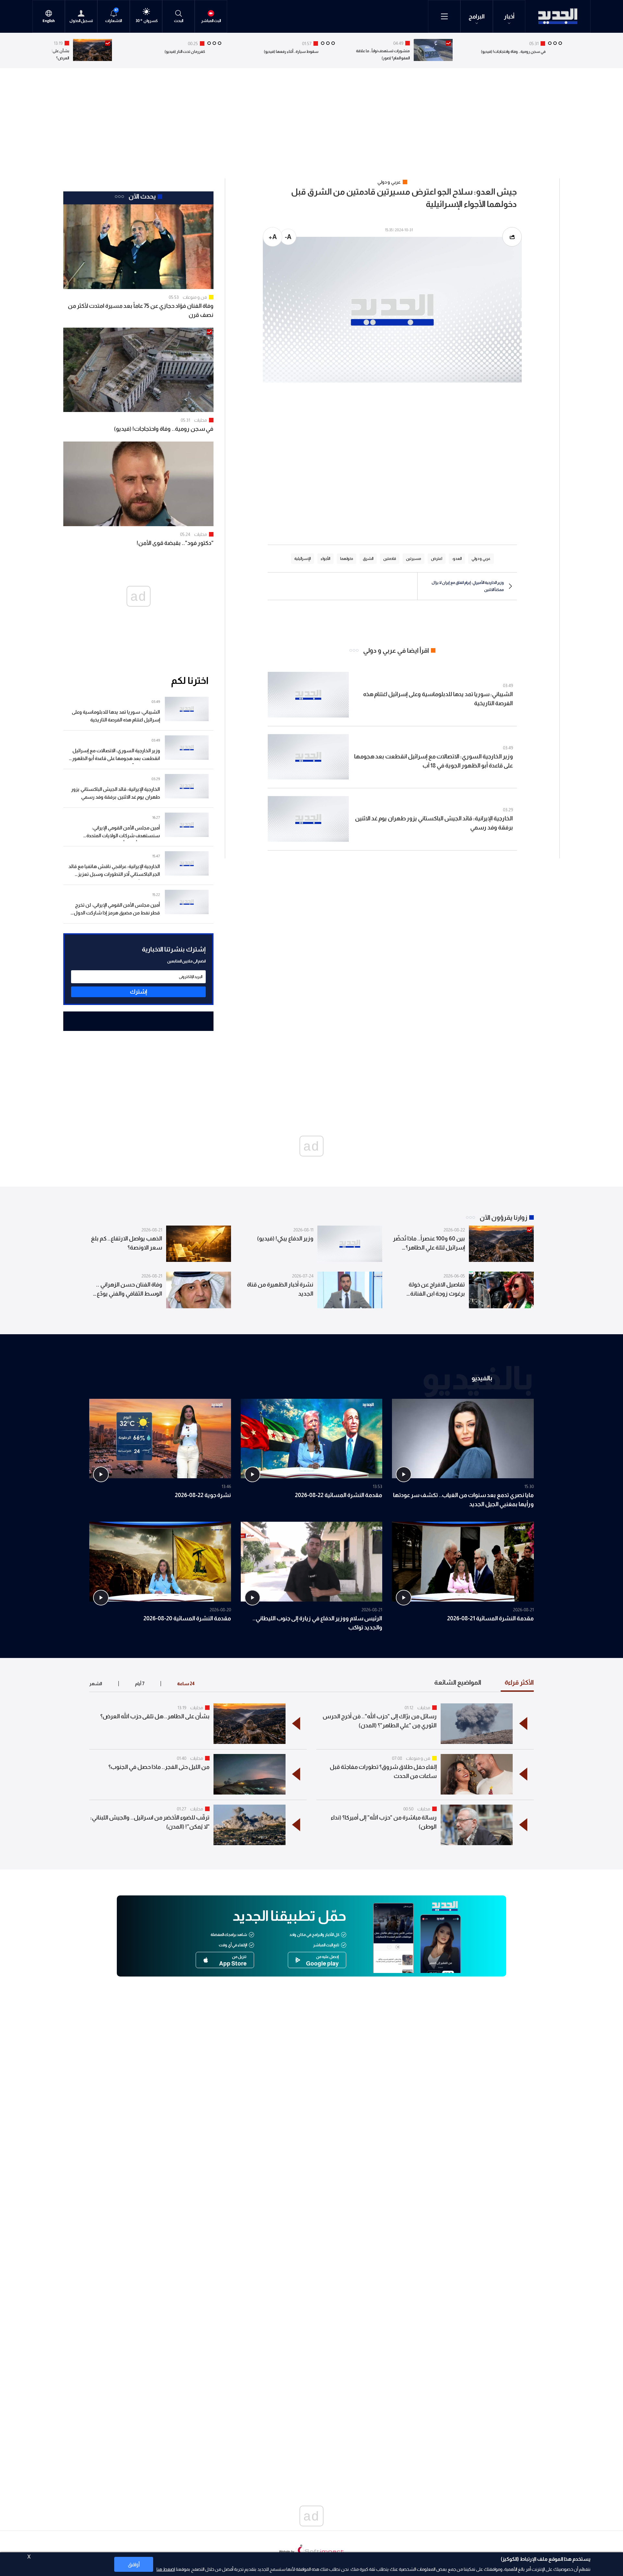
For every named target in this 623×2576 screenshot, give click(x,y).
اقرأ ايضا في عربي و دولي (396, 650)
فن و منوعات (195, 297)
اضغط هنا (166, 2569)
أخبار (509, 17)
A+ (273, 237)
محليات (201, 420)
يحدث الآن (142, 196)
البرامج (477, 17)
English (49, 21)
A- (288, 237)
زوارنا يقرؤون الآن (503, 1217)
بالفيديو (482, 1378)
